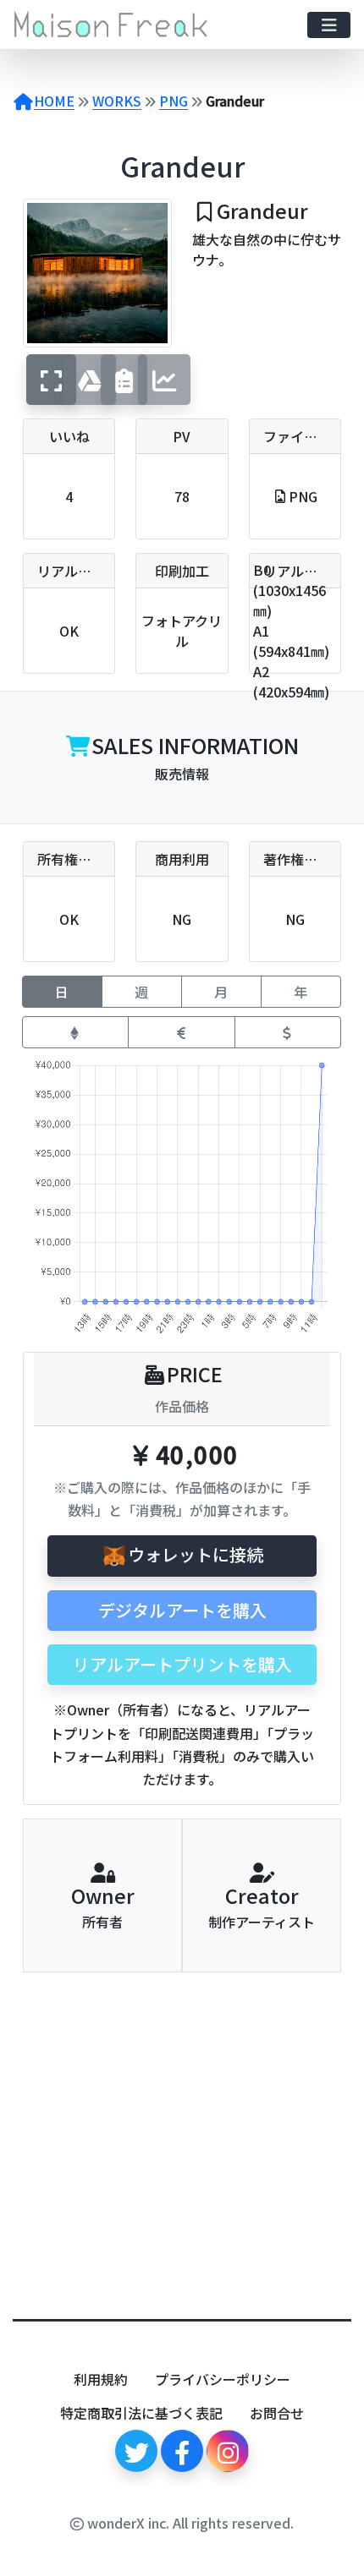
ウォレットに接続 (196, 1554)
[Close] (314, 2565)
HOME (54, 101)
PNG (174, 101)
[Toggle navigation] (329, 25)
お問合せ (277, 2413)
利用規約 (101, 2379)
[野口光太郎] (262, 2050)
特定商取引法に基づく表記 (141, 2413)
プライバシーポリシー (223, 2379)
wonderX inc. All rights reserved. (189, 2523)
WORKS (117, 101)
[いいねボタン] (87, 2179)
